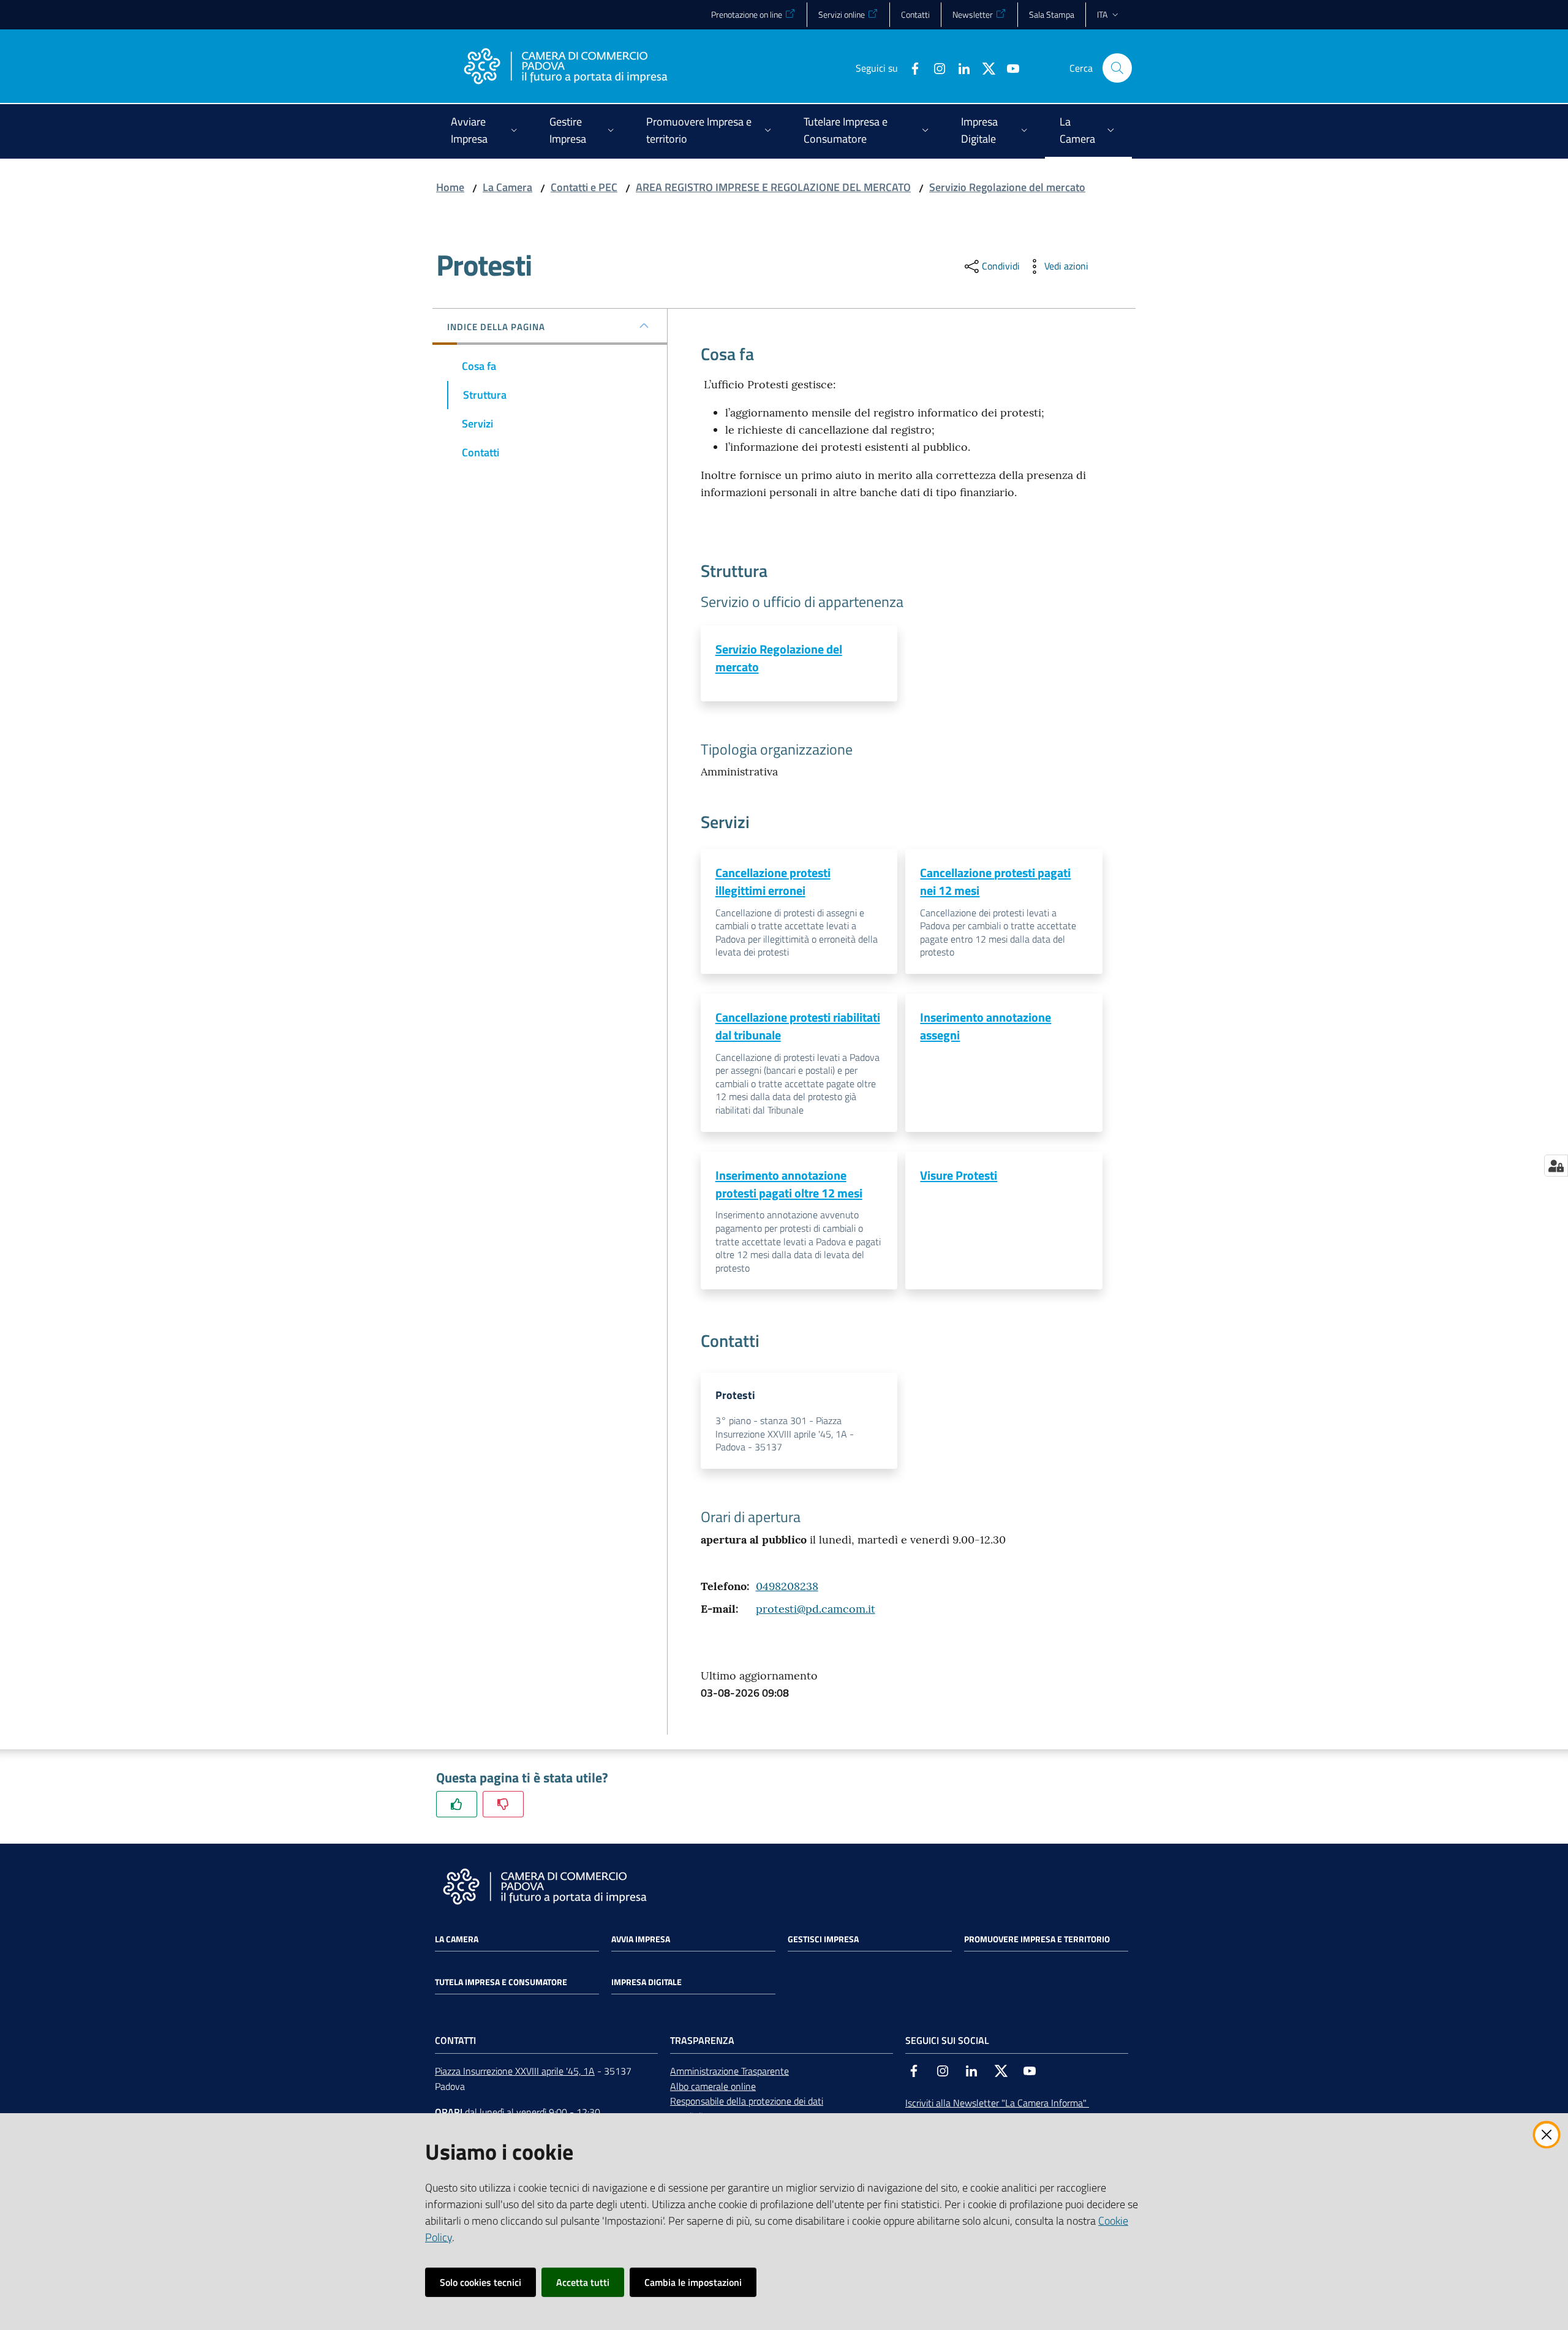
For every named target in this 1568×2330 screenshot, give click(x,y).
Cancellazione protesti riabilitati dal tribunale (798, 1026)
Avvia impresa (641, 1939)
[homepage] (565, 68)
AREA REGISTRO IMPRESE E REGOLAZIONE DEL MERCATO (773, 187)
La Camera (507, 187)
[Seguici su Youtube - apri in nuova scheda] (1008, 67)
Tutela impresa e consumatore (501, 1982)
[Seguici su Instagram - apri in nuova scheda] (935, 67)
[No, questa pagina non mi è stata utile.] (503, 1804)
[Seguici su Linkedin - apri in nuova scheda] (959, 67)
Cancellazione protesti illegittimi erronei (773, 881)
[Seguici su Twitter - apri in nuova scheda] (984, 67)
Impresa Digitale (646, 1982)
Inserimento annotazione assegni (986, 1026)
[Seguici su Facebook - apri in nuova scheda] (910, 67)
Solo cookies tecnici (481, 2282)
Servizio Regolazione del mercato (1007, 187)
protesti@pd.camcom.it (816, 1609)
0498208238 (787, 1586)
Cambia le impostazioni (693, 2282)
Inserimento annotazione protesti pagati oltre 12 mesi (789, 1184)
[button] (1117, 68)
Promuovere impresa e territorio (1037, 1939)
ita (1102, 14)
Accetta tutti (583, 2282)
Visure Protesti (959, 1175)
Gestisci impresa (823, 1939)
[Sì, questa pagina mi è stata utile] (457, 1804)
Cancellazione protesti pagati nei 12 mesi (995, 881)
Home (450, 187)
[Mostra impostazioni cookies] (1556, 1166)
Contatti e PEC (584, 187)
